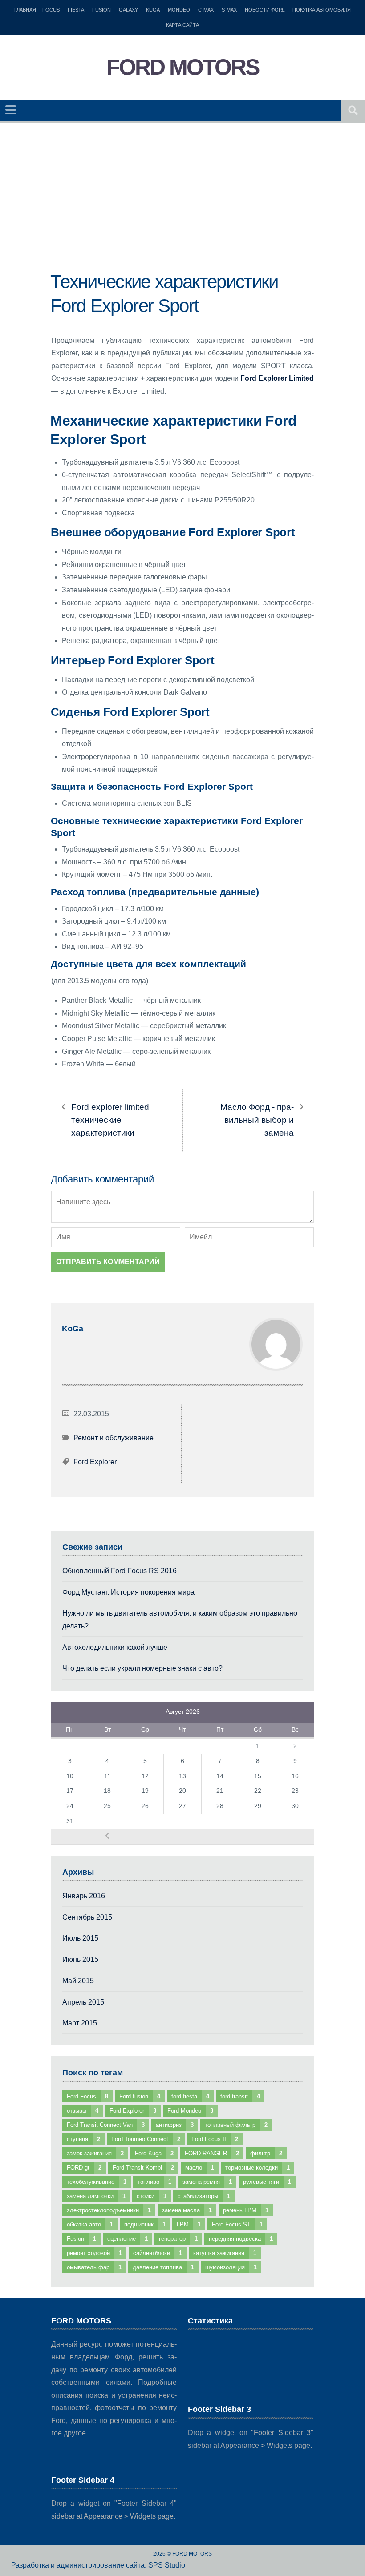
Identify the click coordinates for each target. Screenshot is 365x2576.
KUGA (153, 10)
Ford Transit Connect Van (106, 2125)
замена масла (187, 2210)
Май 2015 (78, 1981)
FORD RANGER (212, 2153)
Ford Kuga (154, 2153)
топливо (154, 2182)
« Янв (107, 1836)
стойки (152, 2196)
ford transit (240, 2096)
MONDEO (179, 10)
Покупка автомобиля (322, 10)
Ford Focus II (215, 2139)
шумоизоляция (231, 2267)
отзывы (83, 2111)
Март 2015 (80, 2023)
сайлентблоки (158, 2253)
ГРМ (189, 2224)
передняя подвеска (241, 2239)
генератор (178, 2239)
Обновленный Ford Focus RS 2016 (120, 1571)
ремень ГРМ (246, 2210)
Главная (25, 10)
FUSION (101, 10)
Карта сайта (182, 25)
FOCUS (51, 10)
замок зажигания (95, 2153)
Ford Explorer (95, 1462)
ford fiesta (190, 2096)
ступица (83, 2139)
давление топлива (163, 2267)
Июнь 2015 (80, 1959)
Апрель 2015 (83, 2002)
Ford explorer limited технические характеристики (110, 1120)
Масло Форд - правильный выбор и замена (257, 1120)
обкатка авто (90, 2224)
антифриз (175, 2125)
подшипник (145, 2224)
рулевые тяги (267, 2182)
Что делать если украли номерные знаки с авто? (142, 1668)
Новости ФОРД (265, 10)
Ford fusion (140, 2096)
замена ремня (207, 2182)
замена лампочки (96, 2196)
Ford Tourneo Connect (146, 2139)
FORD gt (84, 2168)
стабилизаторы (204, 2196)
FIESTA (76, 10)
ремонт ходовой (94, 2253)
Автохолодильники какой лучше (115, 1647)
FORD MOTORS (182, 67)
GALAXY (128, 10)
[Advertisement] (182, 208)
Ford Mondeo (190, 2111)
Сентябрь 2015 (87, 1917)
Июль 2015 (80, 1938)
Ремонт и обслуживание (114, 1438)
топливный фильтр (236, 2125)
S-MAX (229, 10)
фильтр (266, 2153)
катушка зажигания (225, 2253)
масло (200, 2168)
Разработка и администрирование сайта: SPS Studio (98, 2565)
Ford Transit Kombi (143, 2168)
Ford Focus (87, 2096)
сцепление (128, 2239)
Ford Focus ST (237, 2224)
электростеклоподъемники (109, 2210)
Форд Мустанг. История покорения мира (128, 1592)
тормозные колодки (258, 2168)
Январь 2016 (84, 1896)
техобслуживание (97, 2182)
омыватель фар (94, 2267)
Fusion (81, 2239)
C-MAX (206, 10)
